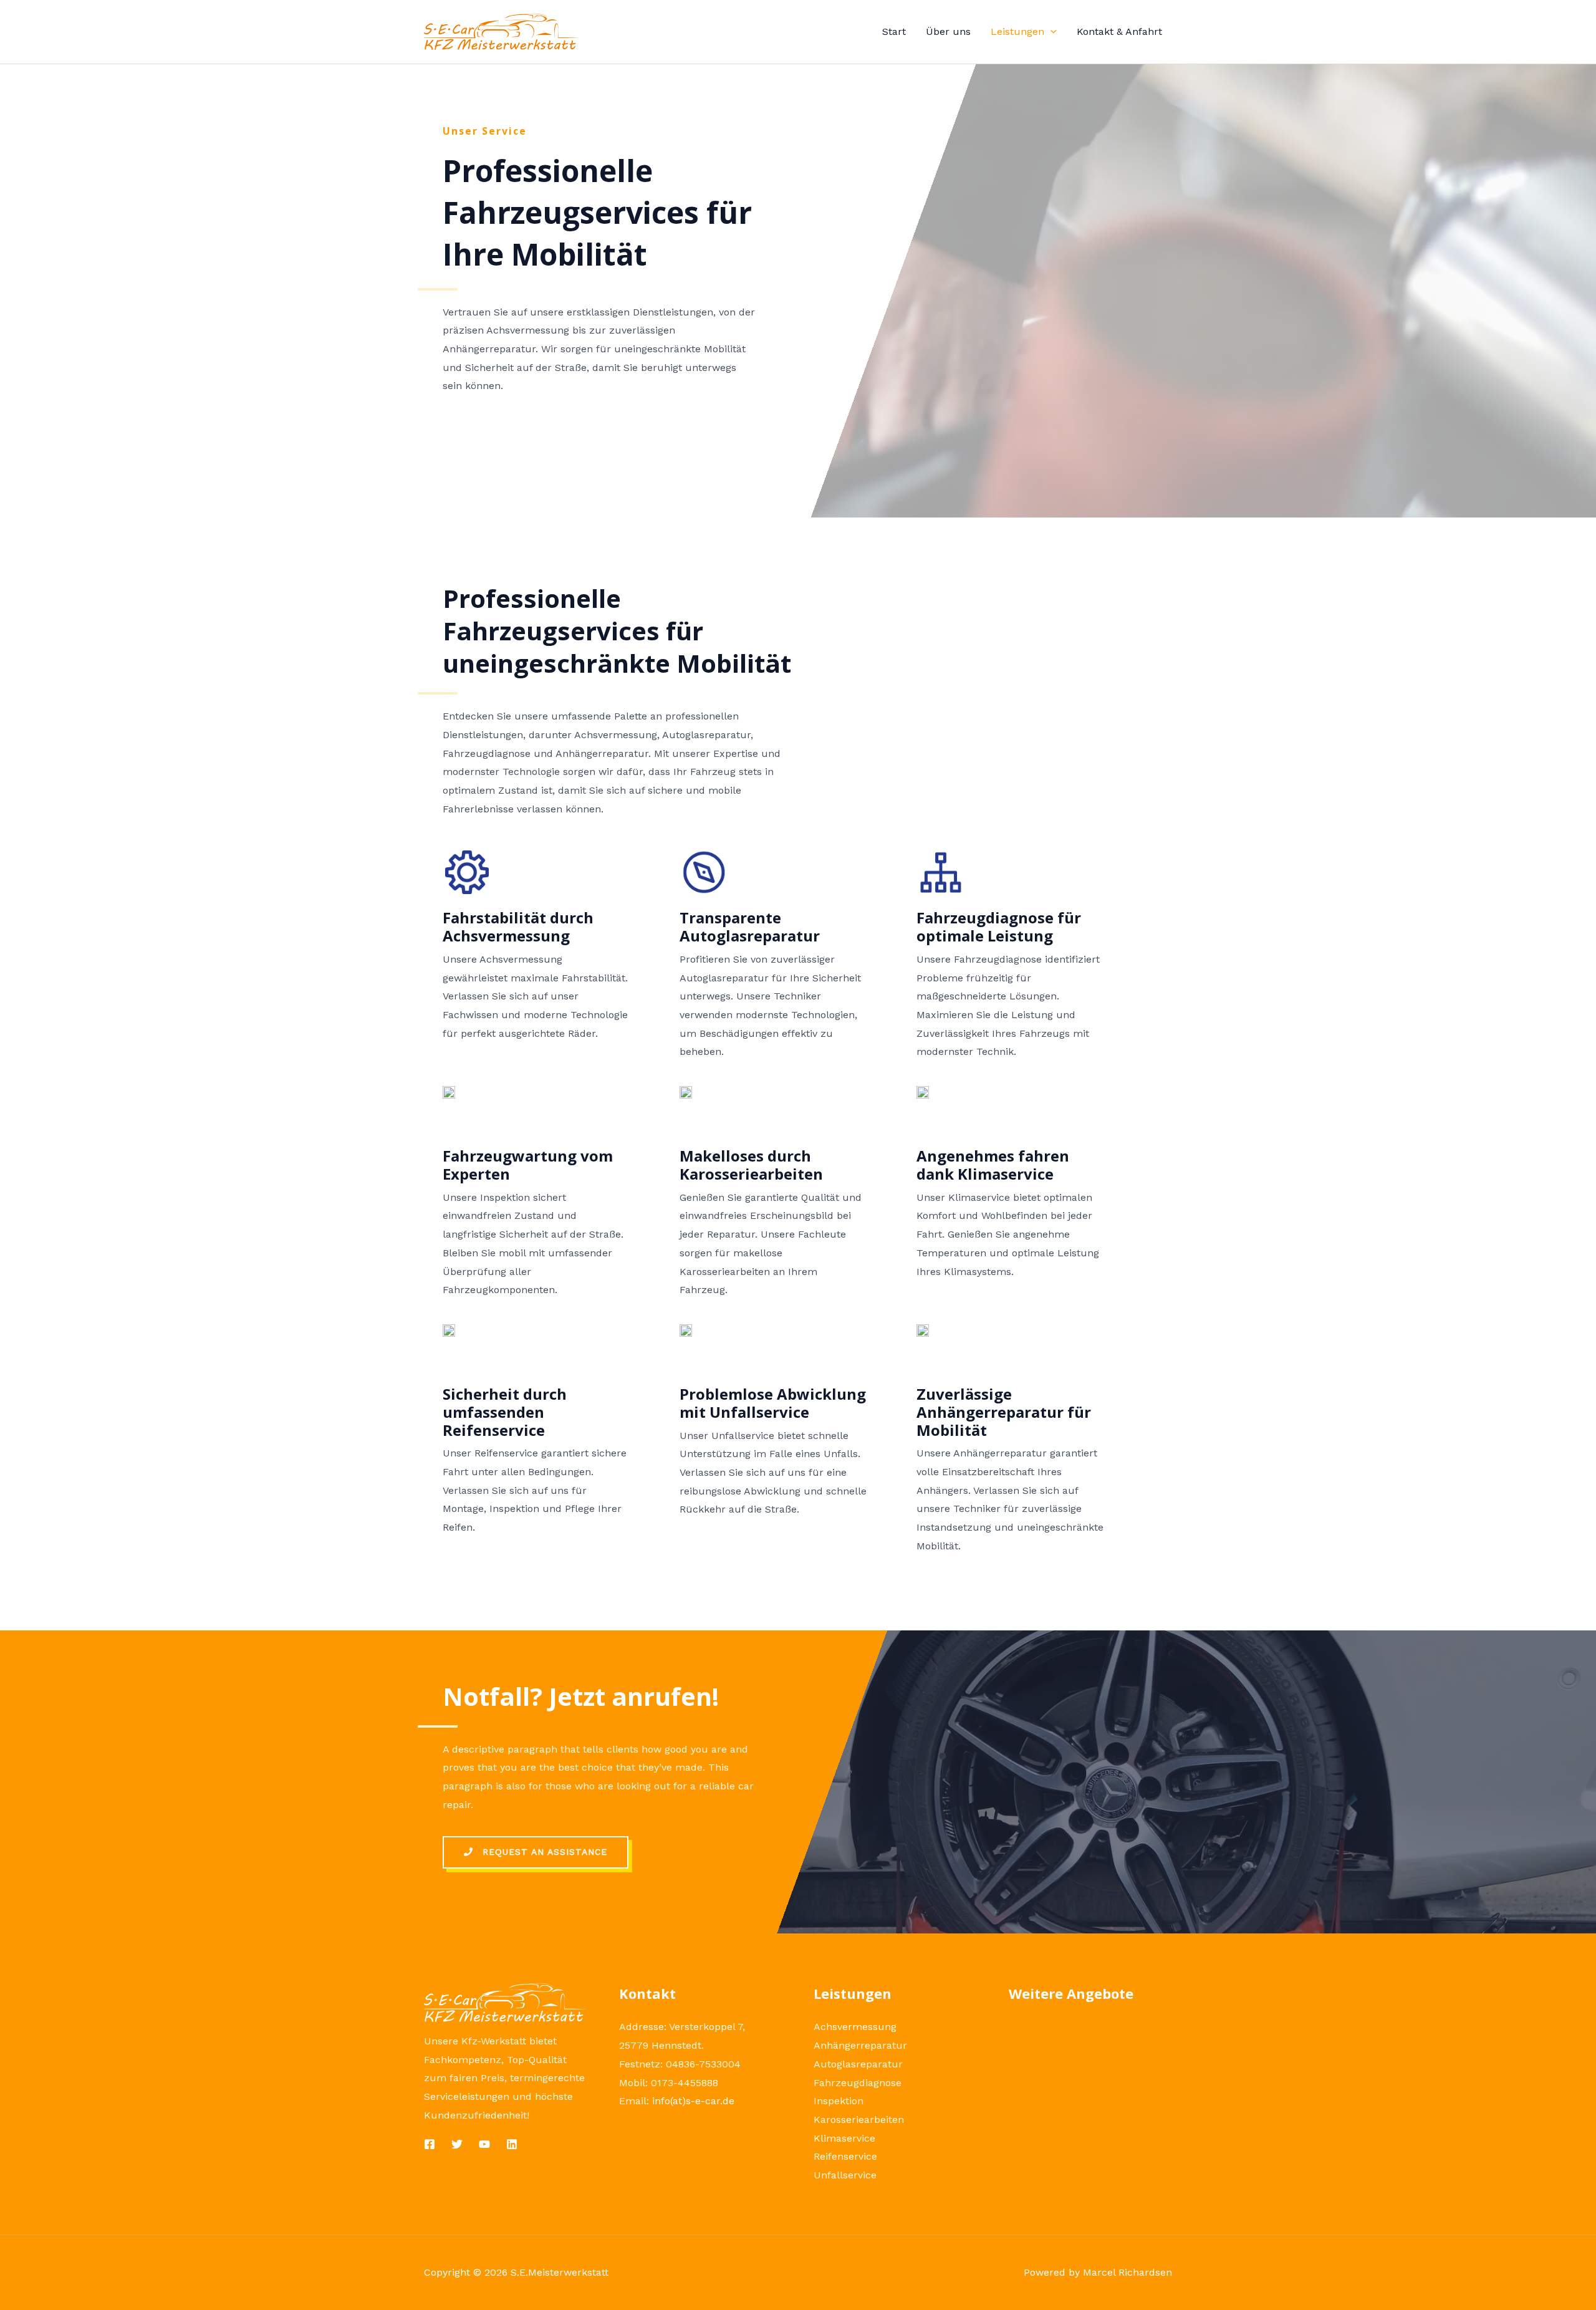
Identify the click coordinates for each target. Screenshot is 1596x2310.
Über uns (948, 31)
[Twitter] (457, 2144)
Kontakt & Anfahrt (1119, 31)
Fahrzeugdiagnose (858, 2083)
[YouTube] (484, 2144)
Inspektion (839, 2101)
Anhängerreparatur (860, 2045)
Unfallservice (845, 2175)
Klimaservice (844, 2138)
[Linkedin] (512, 2144)
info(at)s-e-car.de (693, 2101)
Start (894, 31)
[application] (1050, 31)
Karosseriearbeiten (859, 2120)
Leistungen (1017, 31)
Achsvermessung (855, 2027)
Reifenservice (845, 2156)
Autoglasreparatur (858, 2064)
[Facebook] (430, 2144)
